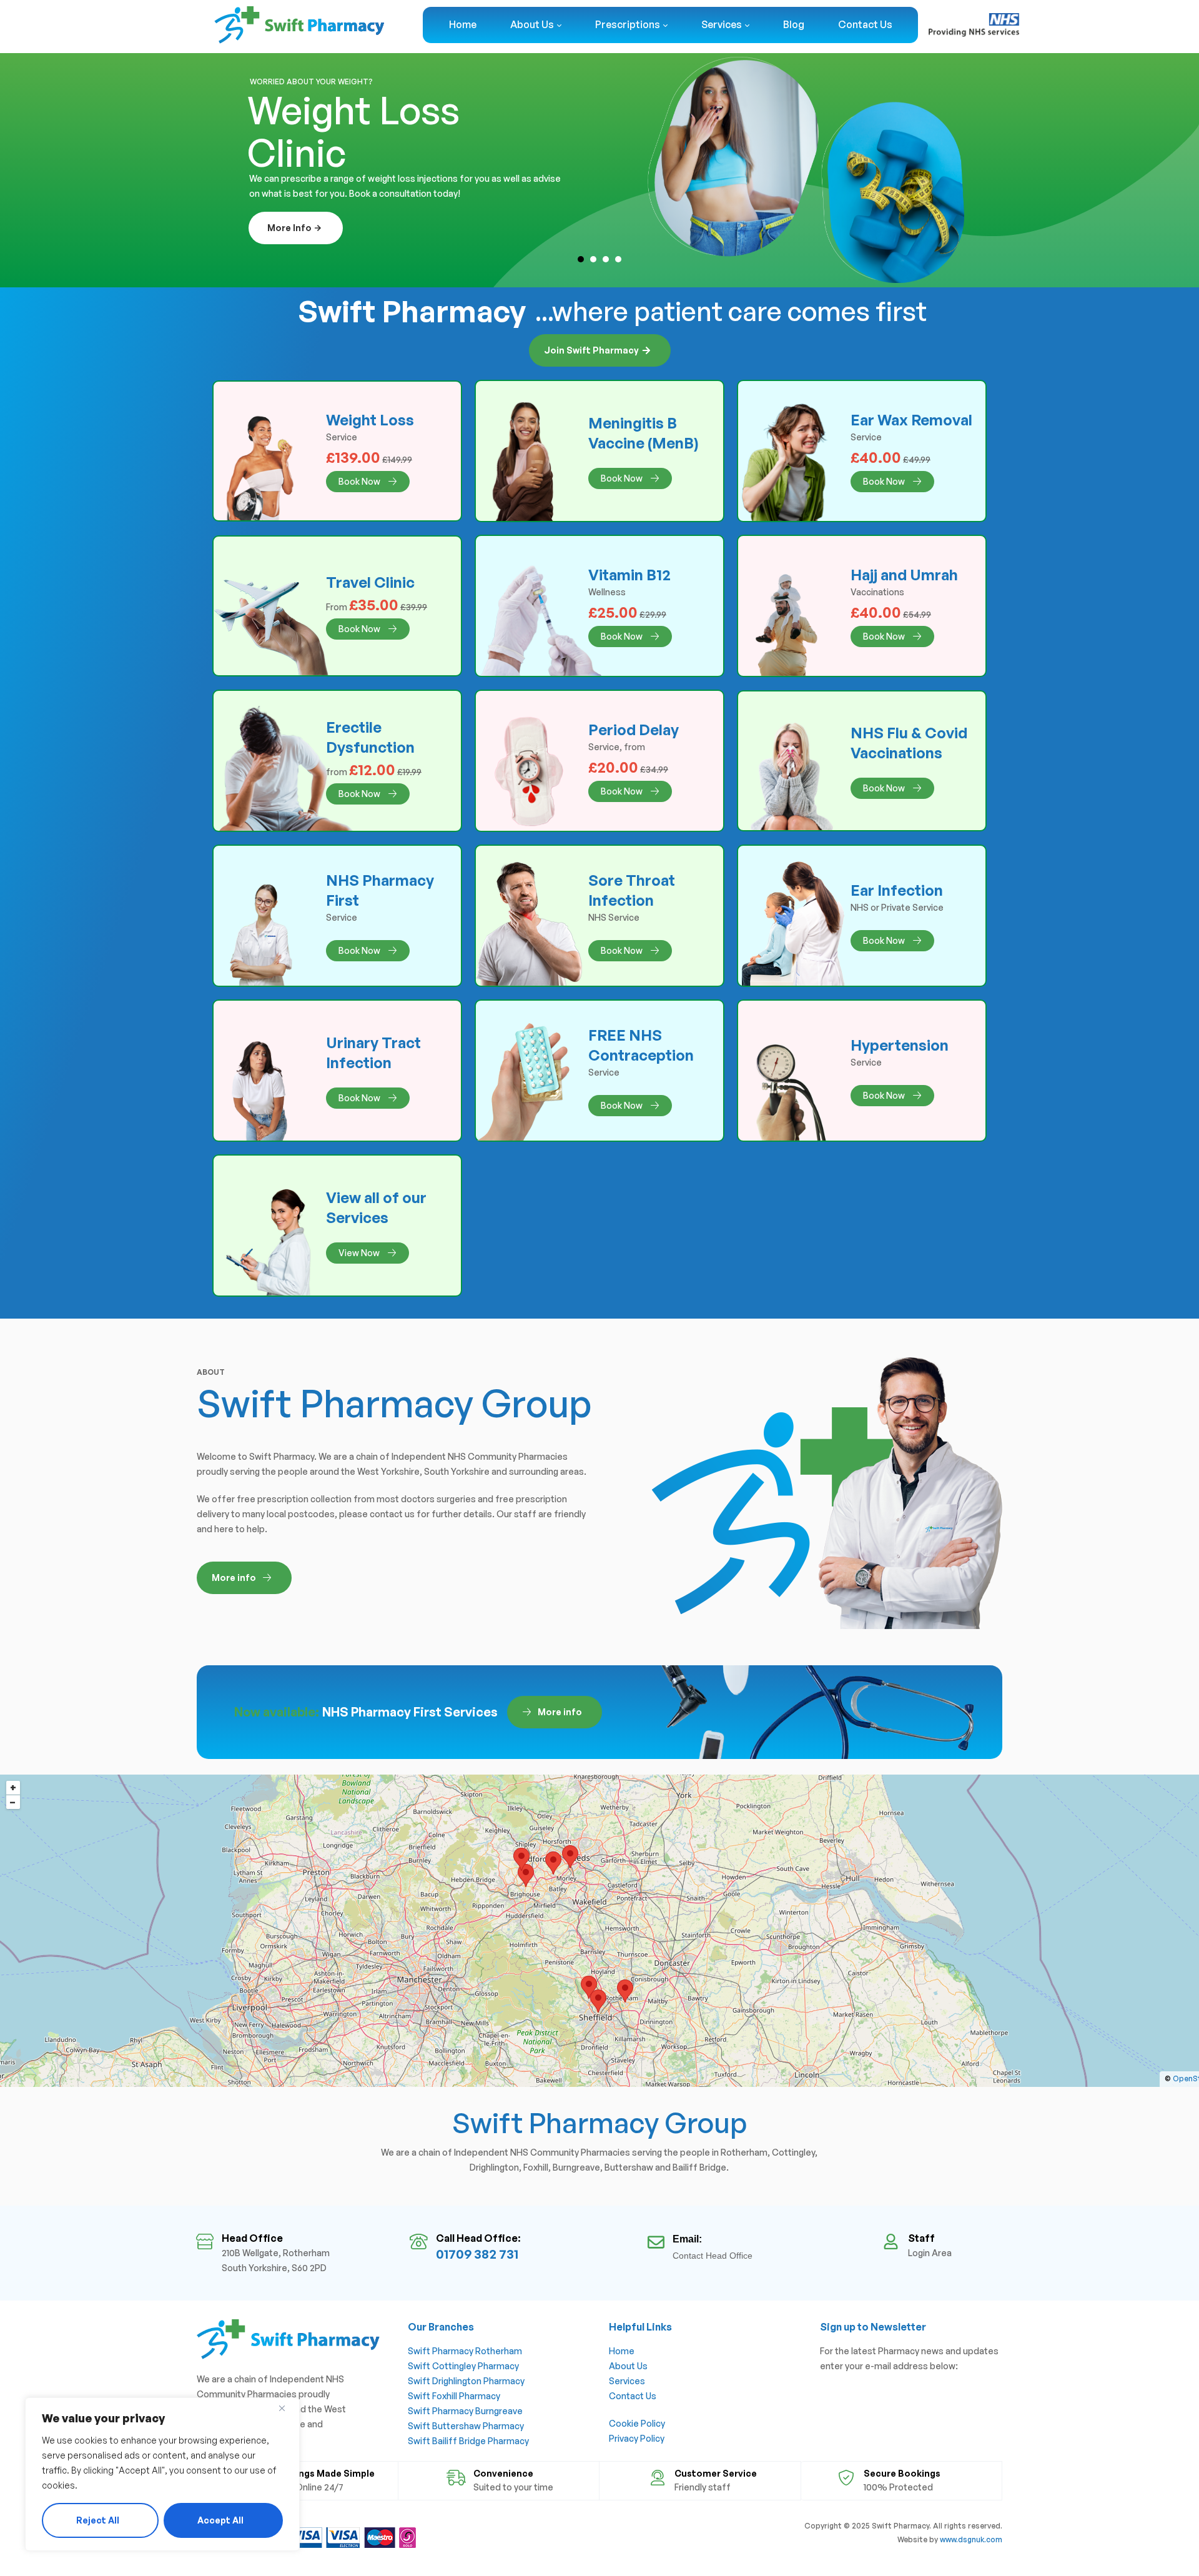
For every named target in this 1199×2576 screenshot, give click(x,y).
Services (627, 2381)
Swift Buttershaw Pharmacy (466, 2426)
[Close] (287, 2408)
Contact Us (633, 2396)
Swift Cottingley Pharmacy (463, 2366)
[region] (162, 2474)
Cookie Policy (637, 2423)
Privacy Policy (637, 2438)
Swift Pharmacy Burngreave (465, 2411)
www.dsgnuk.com (971, 2539)
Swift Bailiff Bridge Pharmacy (468, 2441)
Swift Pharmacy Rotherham (465, 2351)
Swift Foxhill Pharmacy (454, 2396)
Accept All (220, 2520)
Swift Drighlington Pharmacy (466, 2381)
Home (622, 2351)
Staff (921, 2238)
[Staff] (891, 2242)
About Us (628, 2366)
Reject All (98, 2520)
